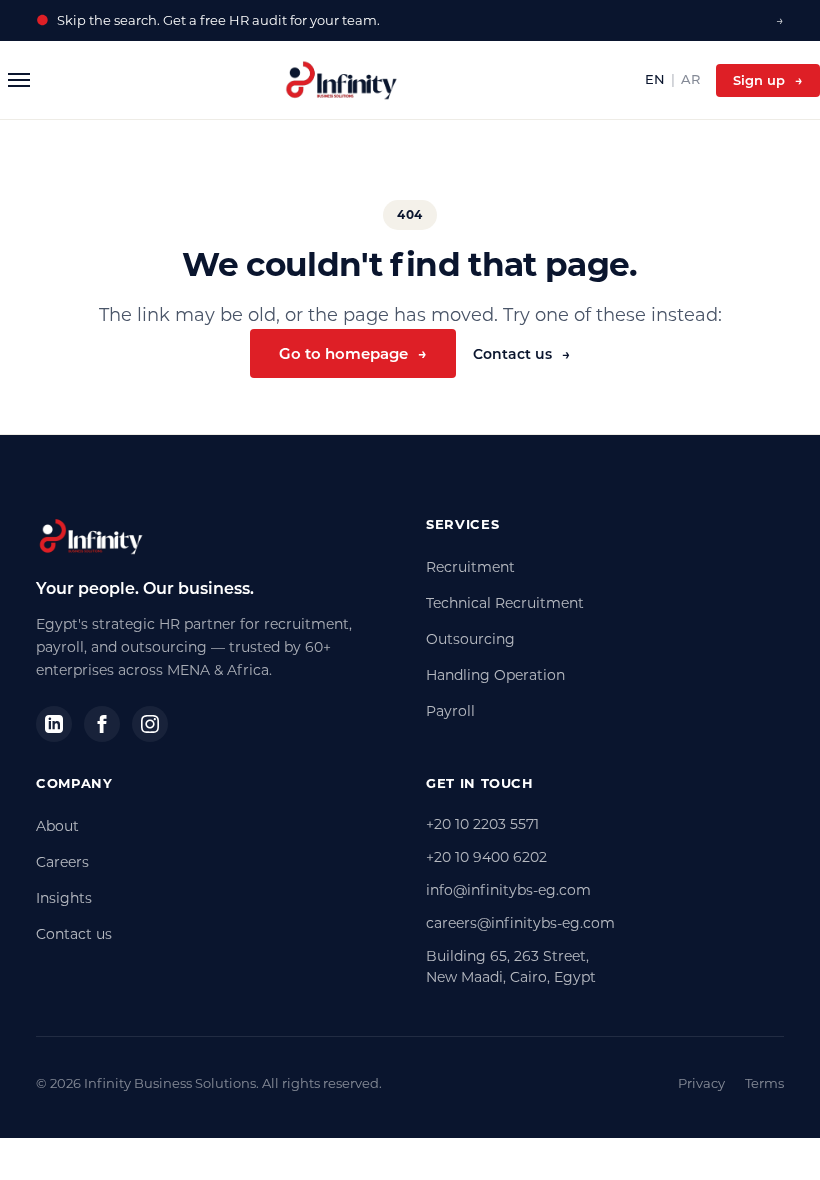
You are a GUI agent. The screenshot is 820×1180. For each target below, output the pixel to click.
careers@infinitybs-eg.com (520, 923)
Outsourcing (470, 639)
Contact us (521, 354)
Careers (62, 862)
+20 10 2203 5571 (482, 824)
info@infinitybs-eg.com (508, 890)
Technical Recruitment (505, 603)
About (57, 826)
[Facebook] (102, 724)
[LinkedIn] (54, 724)
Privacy (701, 1083)
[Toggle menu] (19, 80)
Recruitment (470, 567)
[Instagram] (150, 724)
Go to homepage (353, 353)
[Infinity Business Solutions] (341, 80)
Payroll (450, 711)
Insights (64, 898)
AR (690, 79)
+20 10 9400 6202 (486, 857)
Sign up (768, 80)
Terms (764, 1083)
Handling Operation (495, 675)
